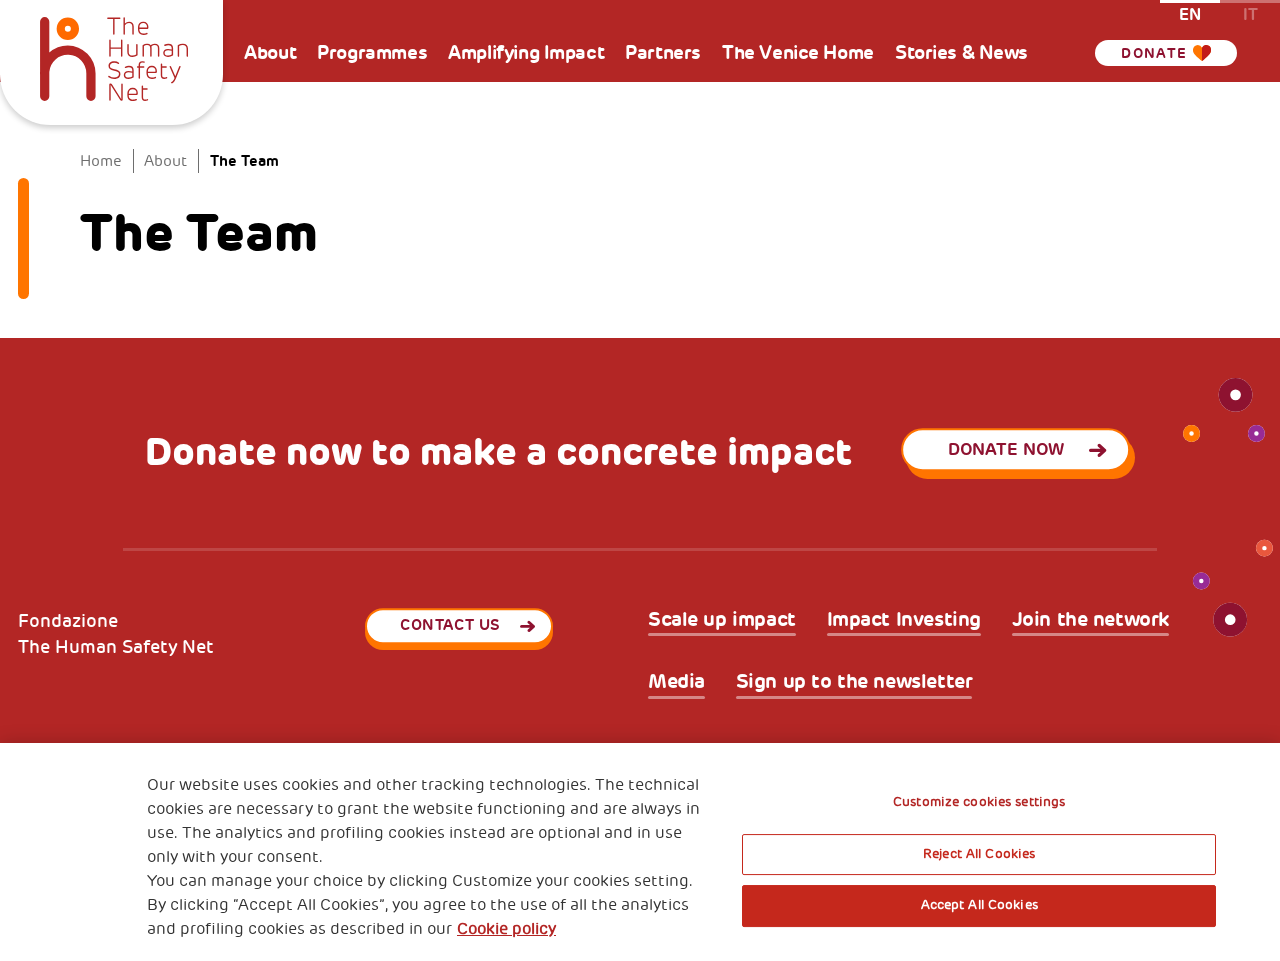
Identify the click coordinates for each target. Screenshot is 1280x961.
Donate (1154, 53)
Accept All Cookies (979, 905)
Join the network (1090, 620)
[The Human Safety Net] (114, 56)
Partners (663, 52)
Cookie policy (506, 929)
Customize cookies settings (979, 802)
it (1250, 13)
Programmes (372, 52)
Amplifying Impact (526, 52)
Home (101, 161)
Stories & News (961, 52)
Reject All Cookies (979, 854)
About (270, 52)
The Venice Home (798, 52)
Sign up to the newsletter (854, 682)
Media (676, 682)
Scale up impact (722, 620)
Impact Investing (904, 620)
